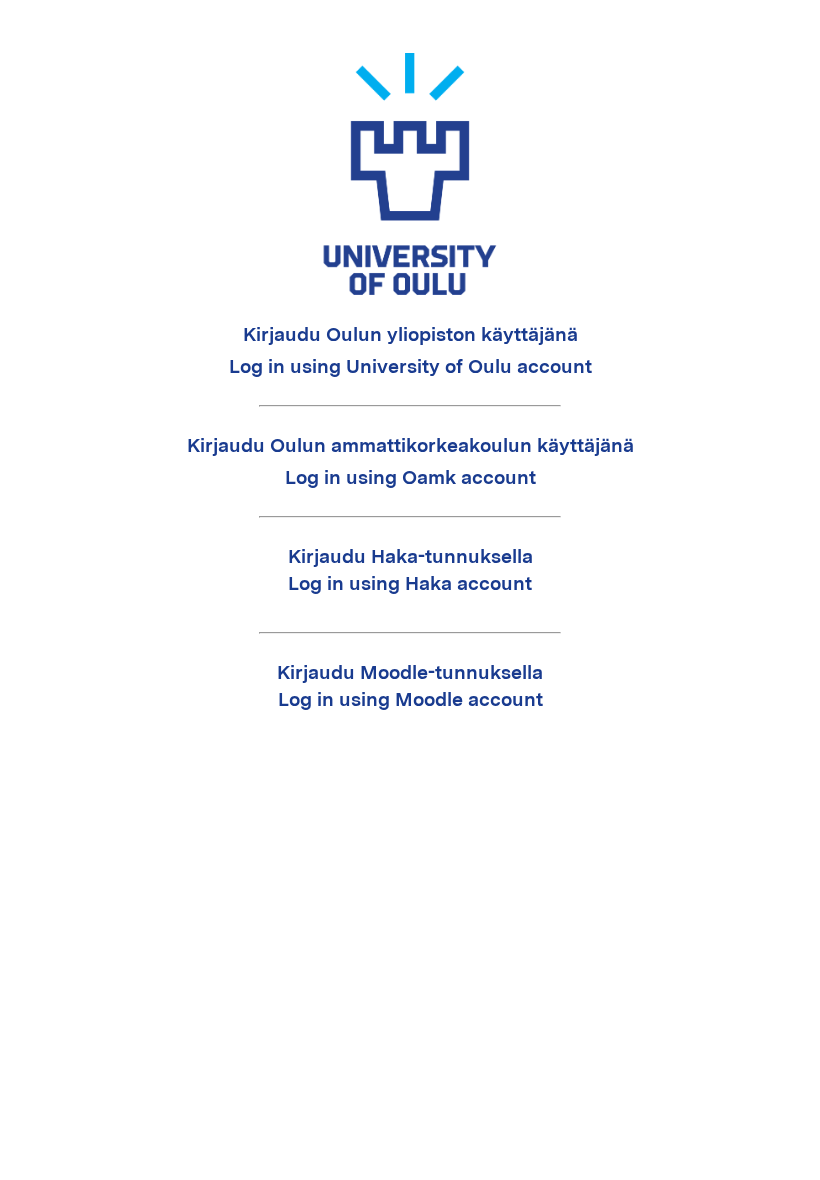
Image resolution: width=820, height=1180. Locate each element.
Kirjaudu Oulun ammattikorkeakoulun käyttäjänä (410, 445)
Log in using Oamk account (410, 477)
